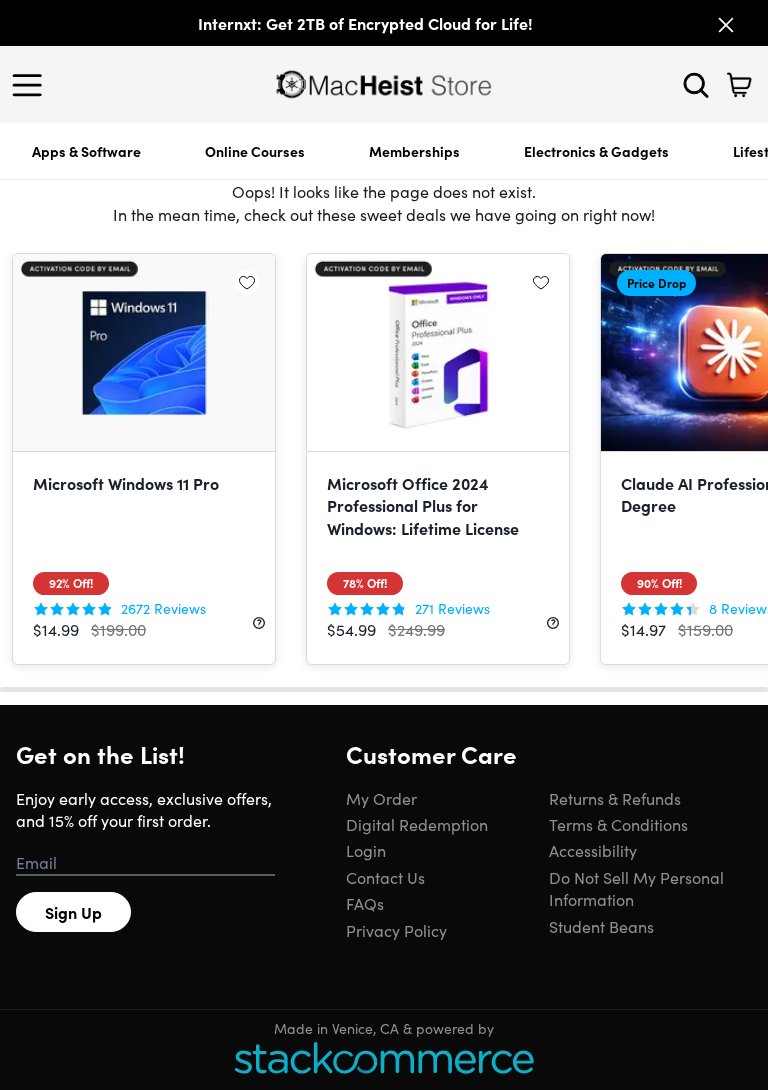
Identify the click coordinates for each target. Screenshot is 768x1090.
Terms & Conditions (618, 824)
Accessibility (593, 850)
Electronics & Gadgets (596, 151)
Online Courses (255, 151)
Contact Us (385, 877)
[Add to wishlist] (247, 282)
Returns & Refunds (615, 798)
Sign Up (73, 912)
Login (366, 850)
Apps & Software (86, 151)
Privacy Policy (396, 930)
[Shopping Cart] (739, 85)
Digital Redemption (417, 824)
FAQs (365, 903)
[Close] (726, 25)
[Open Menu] (32, 85)
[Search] (696, 85)
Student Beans (601, 926)
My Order (381, 798)
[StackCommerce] (384, 1057)
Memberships (414, 151)
